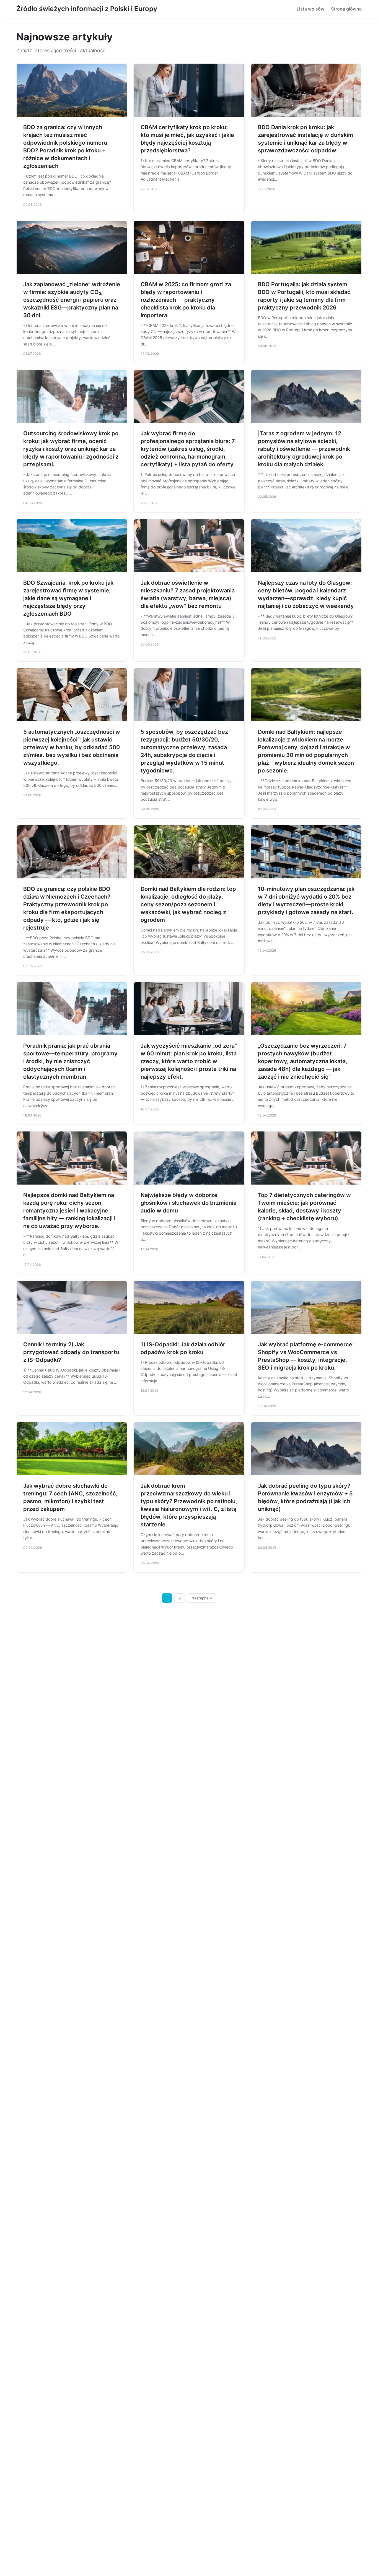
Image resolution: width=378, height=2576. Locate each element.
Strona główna (346, 9)
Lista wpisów (310, 9)
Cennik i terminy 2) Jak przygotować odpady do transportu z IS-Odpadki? (71, 1352)
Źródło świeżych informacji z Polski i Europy (87, 9)
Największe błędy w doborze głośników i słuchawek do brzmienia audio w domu (188, 1203)
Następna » (202, 1598)
